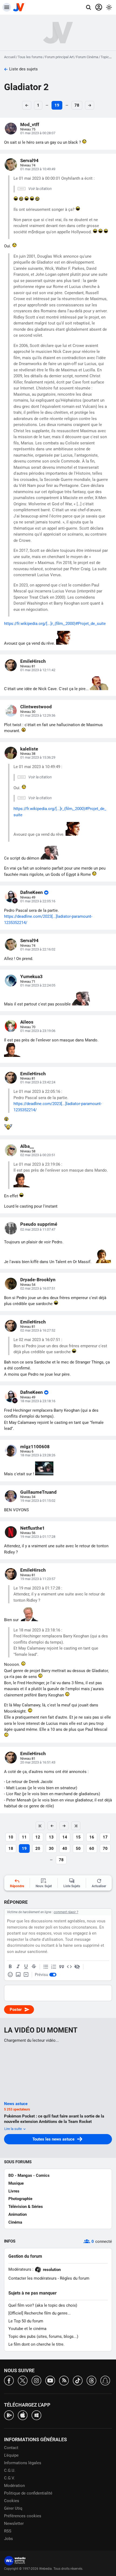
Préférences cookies (23, 2516)
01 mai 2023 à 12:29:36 (38, 715)
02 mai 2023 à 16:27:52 (38, 1330)
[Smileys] (10, 1975)
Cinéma (15, 2222)
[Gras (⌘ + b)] (10, 1967)
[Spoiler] (77, 1967)
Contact (11, 2448)
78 (77, 105)
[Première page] (40, 1826)
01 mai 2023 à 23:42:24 (38, 1082)
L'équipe (11, 2455)
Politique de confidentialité (28, 2493)
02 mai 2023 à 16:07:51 (38, 1288)
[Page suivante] (64, 1826)
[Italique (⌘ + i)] (18, 1967)
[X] (23, 2380)
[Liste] (46, 1967)
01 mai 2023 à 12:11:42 (38, 670)
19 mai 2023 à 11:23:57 (38, 1579)
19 (57, 105)
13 (51, 1837)
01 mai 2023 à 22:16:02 (38, 949)
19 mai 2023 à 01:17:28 (38, 1537)
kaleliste (29, 749)
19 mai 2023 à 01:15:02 (38, 1501)
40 (65, 1849)
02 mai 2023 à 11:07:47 (38, 1229)
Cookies (12, 2501)
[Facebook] (9, 2380)
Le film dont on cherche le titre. (36, 2344)
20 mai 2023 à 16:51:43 (38, 1762)
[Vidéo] (26, 1975)
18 (11, 1849)
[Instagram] (36, 2380)
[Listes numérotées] (54, 1967)
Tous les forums (30, 57)
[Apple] (23, 2415)
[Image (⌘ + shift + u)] (18, 1975)
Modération (14, 2486)
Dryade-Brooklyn (38, 1280)
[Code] (69, 1967)
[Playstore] (9, 2415)
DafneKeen (32, 892)
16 (92, 1837)
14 (65, 1837)
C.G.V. (9, 2478)
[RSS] (64, 2380)
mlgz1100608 (35, 1447)
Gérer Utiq (13, 2508)
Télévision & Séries (26, 2207)
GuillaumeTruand (38, 1492)
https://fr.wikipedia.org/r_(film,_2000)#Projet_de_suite (55, 624)
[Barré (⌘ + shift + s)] (34, 1967)
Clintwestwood (36, 707)
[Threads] (91, 2380)
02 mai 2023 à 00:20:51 (38, 1155)
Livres (14, 2191)
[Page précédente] (52, 1826)
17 (105, 1837)
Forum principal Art (59, 57)
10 (11, 1837)
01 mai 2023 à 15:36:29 (38, 757)
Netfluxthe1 (33, 1528)
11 (24, 1837)
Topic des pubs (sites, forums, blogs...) (43, 2336)
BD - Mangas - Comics (29, 2175)
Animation (18, 2214)
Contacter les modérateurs (33, 2278)
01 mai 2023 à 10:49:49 (38, 169)
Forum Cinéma (87, 57)
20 (38, 1849)
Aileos (27, 1022)
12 (38, 1837)
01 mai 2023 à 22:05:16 (38, 901)
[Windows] (36, 2415)
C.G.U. (10, 2470)
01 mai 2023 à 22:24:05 (38, 985)
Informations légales (23, 2463)
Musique (16, 2183)
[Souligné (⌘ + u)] (26, 1967)
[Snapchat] (105, 2380)
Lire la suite (13, 2129)
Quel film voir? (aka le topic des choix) (43, 2305)
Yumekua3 (31, 976)
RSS (8, 2531)
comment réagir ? (66, 1912)
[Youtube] (50, 2380)
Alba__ (27, 1146)
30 (51, 1849)
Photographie (20, 2199)
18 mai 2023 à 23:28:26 (38, 1455)
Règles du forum (75, 2278)
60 (92, 1849)
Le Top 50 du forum (26, 2321)
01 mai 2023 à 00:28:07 (38, 133)
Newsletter (14, 2523)
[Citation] (62, 1967)
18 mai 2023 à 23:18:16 (38, 1401)
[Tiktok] (78, 2380)
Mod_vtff (30, 124)
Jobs (8, 2539)
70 (105, 1849)
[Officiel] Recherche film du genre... (40, 2313)
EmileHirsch (33, 661)
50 (78, 1849)
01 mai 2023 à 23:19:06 (38, 1031)
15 (78, 1837)
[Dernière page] (76, 1826)
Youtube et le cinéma (27, 2329)
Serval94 (29, 160)
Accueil (10, 57)
